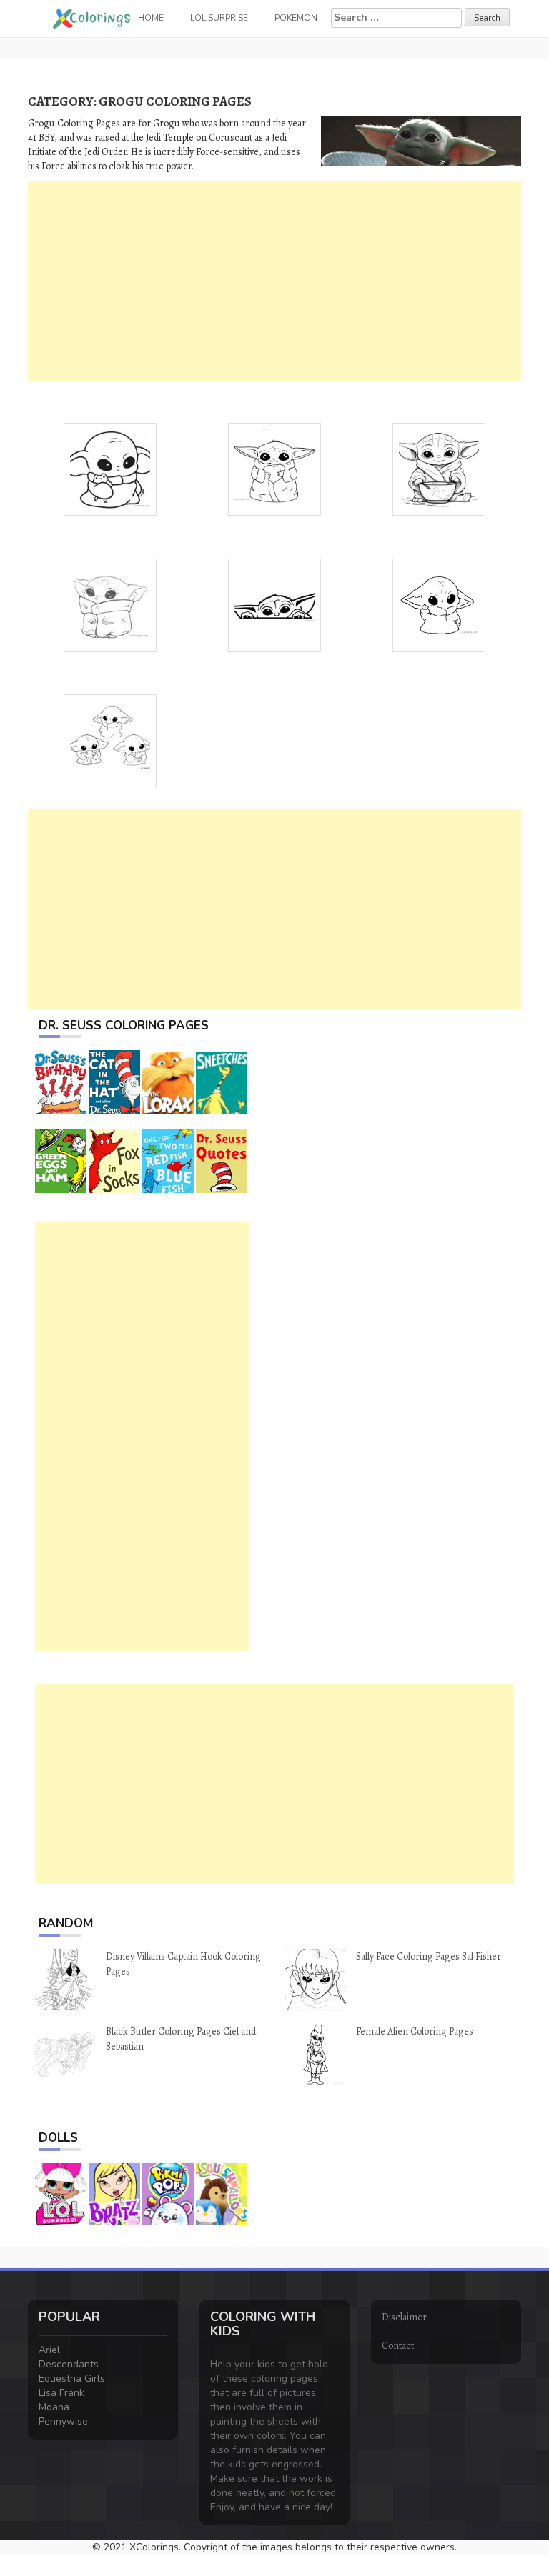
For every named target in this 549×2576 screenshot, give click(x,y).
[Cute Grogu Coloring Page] (110, 740)
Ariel (49, 2350)
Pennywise (63, 2421)
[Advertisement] (274, 281)
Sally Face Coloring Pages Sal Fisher (429, 1956)
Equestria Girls (72, 2378)
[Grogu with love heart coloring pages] (274, 468)
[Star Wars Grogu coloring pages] (110, 468)
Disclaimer (404, 2317)
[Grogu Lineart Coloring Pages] (439, 604)
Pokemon (296, 18)
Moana (54, 2407)
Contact (398, 2346)
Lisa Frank (61, 2393)
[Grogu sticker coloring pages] (274, 604)
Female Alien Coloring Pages (415, 2031)
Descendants (69, 2364)
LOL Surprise (219, 18)
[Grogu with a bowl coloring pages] (439, 468)
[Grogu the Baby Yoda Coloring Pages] (110, 604)
